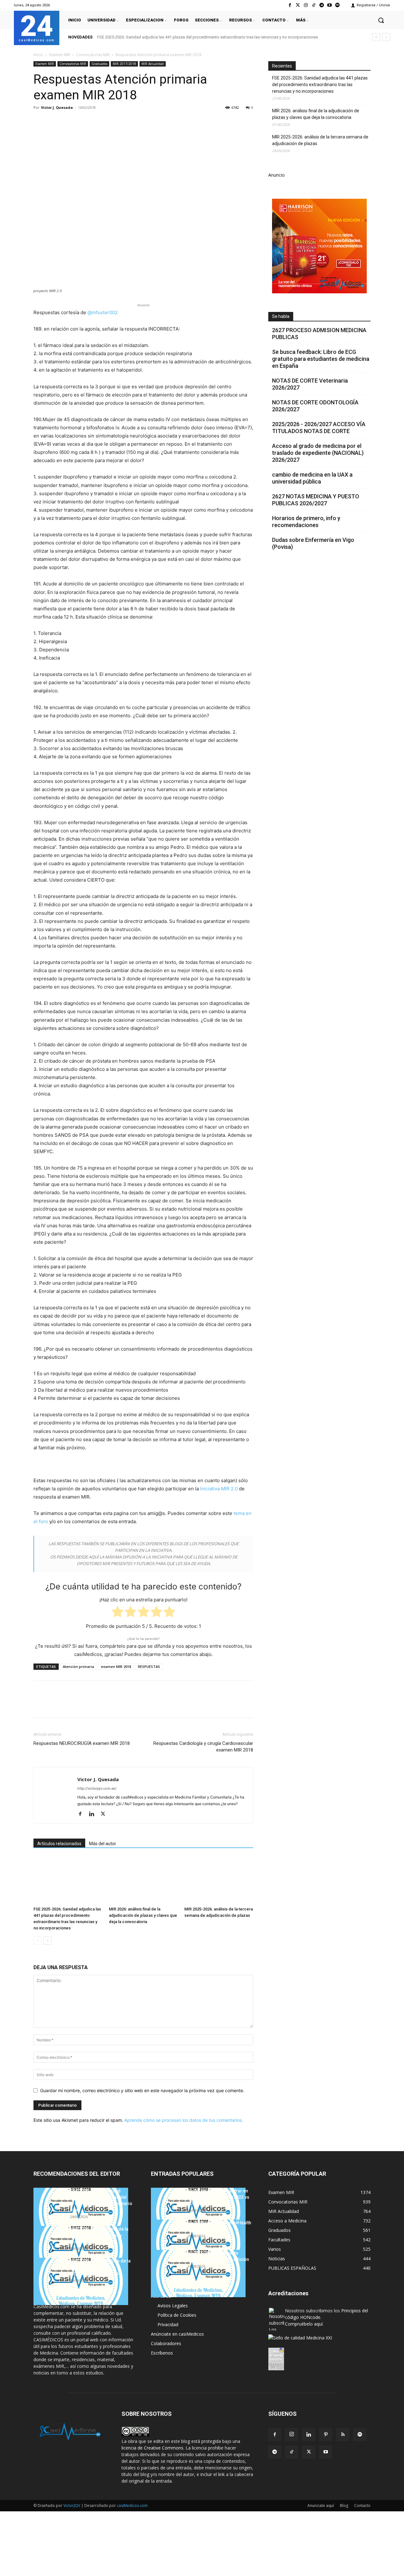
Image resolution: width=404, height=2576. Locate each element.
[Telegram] (321, 5)
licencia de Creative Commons (152, 2448)
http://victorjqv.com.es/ (97, 1788)
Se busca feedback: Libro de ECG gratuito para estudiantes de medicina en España (321, 359)
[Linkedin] (98, 122)
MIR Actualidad (153, 64)
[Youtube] (330, 5)
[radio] (118, 1613)
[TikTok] (292, 2452)
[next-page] (48, 1941)
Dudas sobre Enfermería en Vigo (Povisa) (313, 543)
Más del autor (103, 1844)
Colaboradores (166, 2343)
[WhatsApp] (83, 122)
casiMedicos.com (132, 2506)
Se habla (281, 316)
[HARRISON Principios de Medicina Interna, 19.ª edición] (198, 2274)
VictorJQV (72, 2506)
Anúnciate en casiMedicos (177, 2334)
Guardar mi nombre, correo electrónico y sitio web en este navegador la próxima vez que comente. (142, 2090)
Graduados (99, 64)
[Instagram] (306, 5)
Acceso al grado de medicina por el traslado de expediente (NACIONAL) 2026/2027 (318, 453)
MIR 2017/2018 (124, 64)
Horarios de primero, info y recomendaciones (306, 522)
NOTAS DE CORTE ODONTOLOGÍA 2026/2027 (315, 406)
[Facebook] (290, 5)
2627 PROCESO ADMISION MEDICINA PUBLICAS (319, 334)
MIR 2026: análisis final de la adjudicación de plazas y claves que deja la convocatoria (143, 1915)
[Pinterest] (69, 122)
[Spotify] (338, 5)
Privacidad (168, 2324)
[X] (54, 122)
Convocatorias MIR (93, 55)
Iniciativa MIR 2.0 (219, 1489)
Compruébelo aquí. (304, 2324)
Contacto (362, 2506)
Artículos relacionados (59, 1844)
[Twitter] (298, 5)
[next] (386, 37)
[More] (142, 122)
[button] (381, 20)
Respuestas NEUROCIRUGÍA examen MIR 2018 (82, 1743)
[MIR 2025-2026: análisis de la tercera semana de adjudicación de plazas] (219, 1880)
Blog (344, 2506)
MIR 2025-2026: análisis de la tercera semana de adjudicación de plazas (320, 140)
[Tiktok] (314, 5)
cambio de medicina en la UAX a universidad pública (312, 478)
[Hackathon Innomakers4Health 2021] (198, 2243)
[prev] (376, 37)
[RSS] (343, 2435)
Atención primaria (78, 1666)
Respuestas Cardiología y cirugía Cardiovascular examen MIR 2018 (203, 1747)
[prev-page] (37, 1941)
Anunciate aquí (321, 2506)
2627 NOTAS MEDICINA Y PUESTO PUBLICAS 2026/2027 (316, 500)
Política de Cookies (177, 2315)
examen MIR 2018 (116, 1666)
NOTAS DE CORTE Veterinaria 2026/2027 (310, 384)
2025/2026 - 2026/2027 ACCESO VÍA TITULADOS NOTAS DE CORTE (319, 428)
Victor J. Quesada (57, 107)
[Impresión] (127, 122)
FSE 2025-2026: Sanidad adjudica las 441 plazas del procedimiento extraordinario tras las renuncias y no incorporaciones (208, 37)
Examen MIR (59, 55)
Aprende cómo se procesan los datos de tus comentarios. (184, 2120)
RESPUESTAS (149, 1666)
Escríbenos (162, 2353)
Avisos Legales (173, 2306)
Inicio (38, 55)
